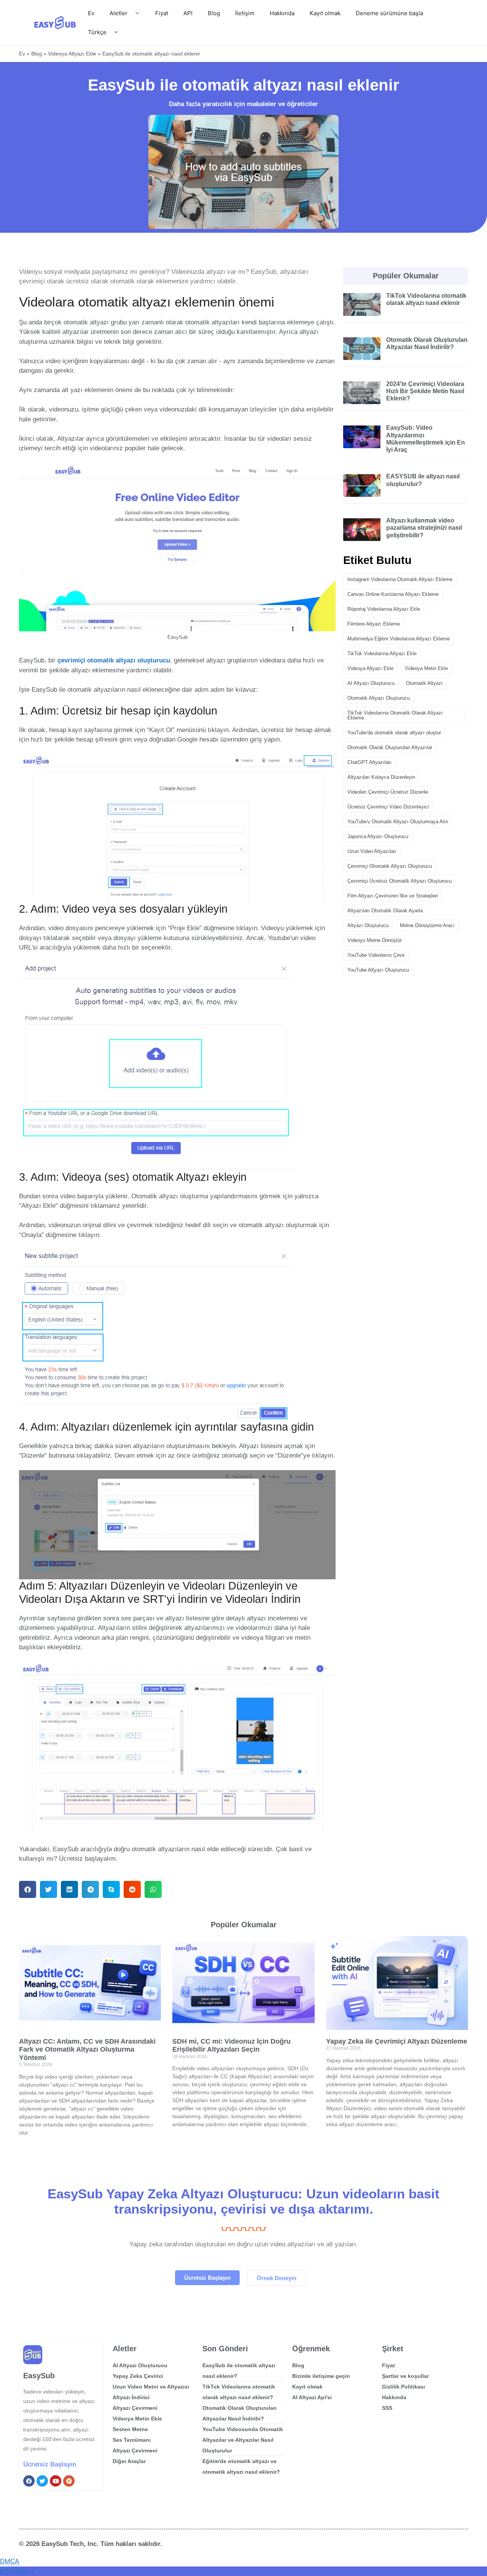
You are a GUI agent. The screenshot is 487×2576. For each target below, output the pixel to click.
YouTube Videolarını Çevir (376, 955)
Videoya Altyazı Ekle (72, 54)
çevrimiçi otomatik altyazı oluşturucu (114, 660)
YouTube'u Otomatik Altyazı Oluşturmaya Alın (398, 822)
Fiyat (162, 13)
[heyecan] (42, 2481)
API (188, 13)
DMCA (10, 2561)
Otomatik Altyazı (424, 683)
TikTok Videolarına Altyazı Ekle (382, 654)
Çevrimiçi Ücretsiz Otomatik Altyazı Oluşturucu (399, 881)
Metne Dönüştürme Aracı (427, 925)
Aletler (119, 13)
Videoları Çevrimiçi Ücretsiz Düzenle (388, 792)
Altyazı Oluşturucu (368, 925)
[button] (28, 1889)
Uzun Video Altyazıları (372, 851)
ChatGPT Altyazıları (369, 762)
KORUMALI (17, 2571)
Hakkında (282, 13)
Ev (91, 13)
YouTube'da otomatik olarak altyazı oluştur (394, 733)
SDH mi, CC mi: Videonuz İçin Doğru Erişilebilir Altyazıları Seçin (232, 2046)
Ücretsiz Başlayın (50, 2464)
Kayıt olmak (325, 13)
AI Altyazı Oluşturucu (371, 683)
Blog (214, 13)
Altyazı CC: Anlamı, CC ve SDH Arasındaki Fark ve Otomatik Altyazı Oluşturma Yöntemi (87, 2050)
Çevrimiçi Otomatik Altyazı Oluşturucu (390, 866)
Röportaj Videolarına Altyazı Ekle (384, 609)
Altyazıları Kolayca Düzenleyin (381, 777)
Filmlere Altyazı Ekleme (374, 624)
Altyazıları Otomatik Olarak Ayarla (385, 911)
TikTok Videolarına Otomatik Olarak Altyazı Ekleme (395, 715)
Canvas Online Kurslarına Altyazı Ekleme (393, 594)
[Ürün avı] (69, 2481)
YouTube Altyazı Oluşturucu (378, 970)
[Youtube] (56, 2481)
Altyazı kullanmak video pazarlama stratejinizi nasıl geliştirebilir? (424, 528)
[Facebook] (29, 2481)
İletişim (245, 13)
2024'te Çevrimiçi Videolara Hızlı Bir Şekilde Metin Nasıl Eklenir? (425, 391)
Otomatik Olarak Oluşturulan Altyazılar (390, 747)
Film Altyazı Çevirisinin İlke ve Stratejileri (393, 896)
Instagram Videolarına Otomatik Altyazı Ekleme (400, 579)
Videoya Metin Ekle (426, 668)
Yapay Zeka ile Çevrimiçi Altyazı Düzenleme (397, 2041)
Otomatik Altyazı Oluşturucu (379, 698)
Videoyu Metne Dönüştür (375, 940)
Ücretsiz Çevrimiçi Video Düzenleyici (388, 807)
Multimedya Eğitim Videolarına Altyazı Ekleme (399, 639)
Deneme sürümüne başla (389, 13)
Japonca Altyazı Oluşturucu (378, 836)
